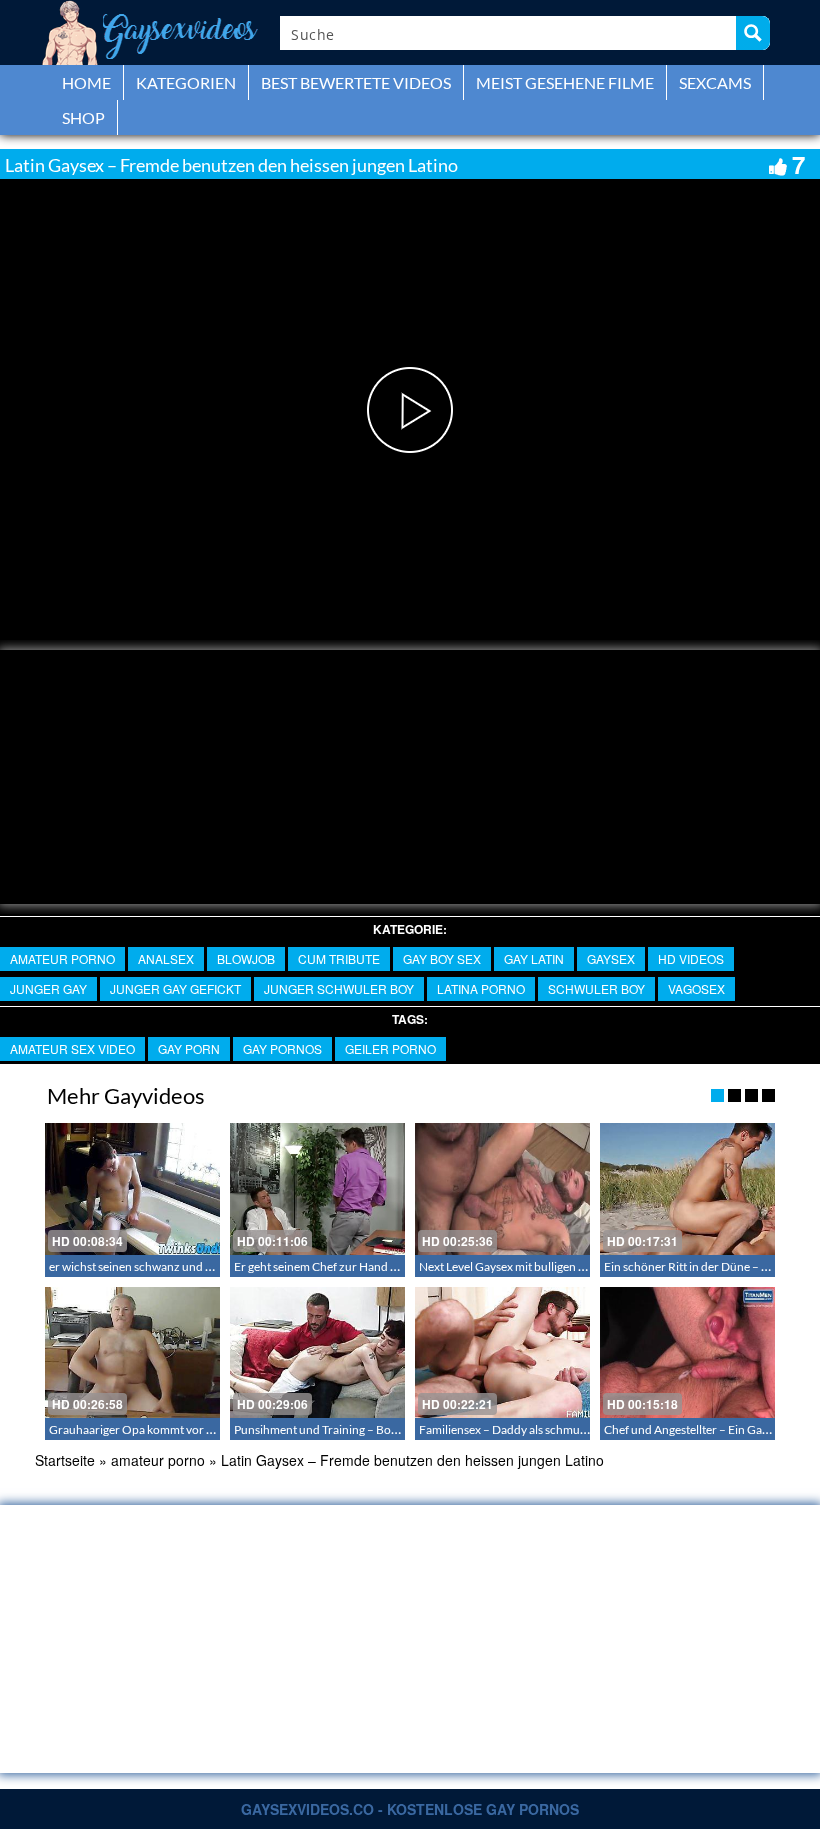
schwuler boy (596, 988)
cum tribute (339, 958)
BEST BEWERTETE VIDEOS (356, 82)
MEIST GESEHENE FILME (565, 82)
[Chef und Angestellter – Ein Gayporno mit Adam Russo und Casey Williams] (687, 1352)
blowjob (246, 958)
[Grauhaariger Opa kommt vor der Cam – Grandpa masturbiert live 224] (132, 1352)
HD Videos (691, 958)
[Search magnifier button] (753, 33)
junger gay (48, 988)
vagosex (696, 988)
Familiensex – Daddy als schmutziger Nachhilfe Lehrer (559, 1429)
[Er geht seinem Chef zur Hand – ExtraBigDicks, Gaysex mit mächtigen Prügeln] (317, 1188)
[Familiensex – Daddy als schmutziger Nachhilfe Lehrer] (502, 1352)
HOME (86, 82)
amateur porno (62, 958)
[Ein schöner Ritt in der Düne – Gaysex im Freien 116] (687, 1188)
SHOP (83, 117)
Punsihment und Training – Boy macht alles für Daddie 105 (386, 1429)
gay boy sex (442, 958)
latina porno (481, 988)
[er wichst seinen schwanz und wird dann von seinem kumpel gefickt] (132, 1188)
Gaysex (611, 958)
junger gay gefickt (175, 988)
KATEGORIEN (186, 82)
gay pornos (282, 1048)
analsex (166, 958)
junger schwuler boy (339, 988)
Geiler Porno (390, 1048)
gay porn (189, 1048)
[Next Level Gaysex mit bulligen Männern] (502, 1188)
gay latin (534, 958)
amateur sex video (72, 1048)
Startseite (65, 1460)
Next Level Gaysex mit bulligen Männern (523, 1266)
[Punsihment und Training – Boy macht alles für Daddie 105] (317, 1352)
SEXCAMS (715, 82)
